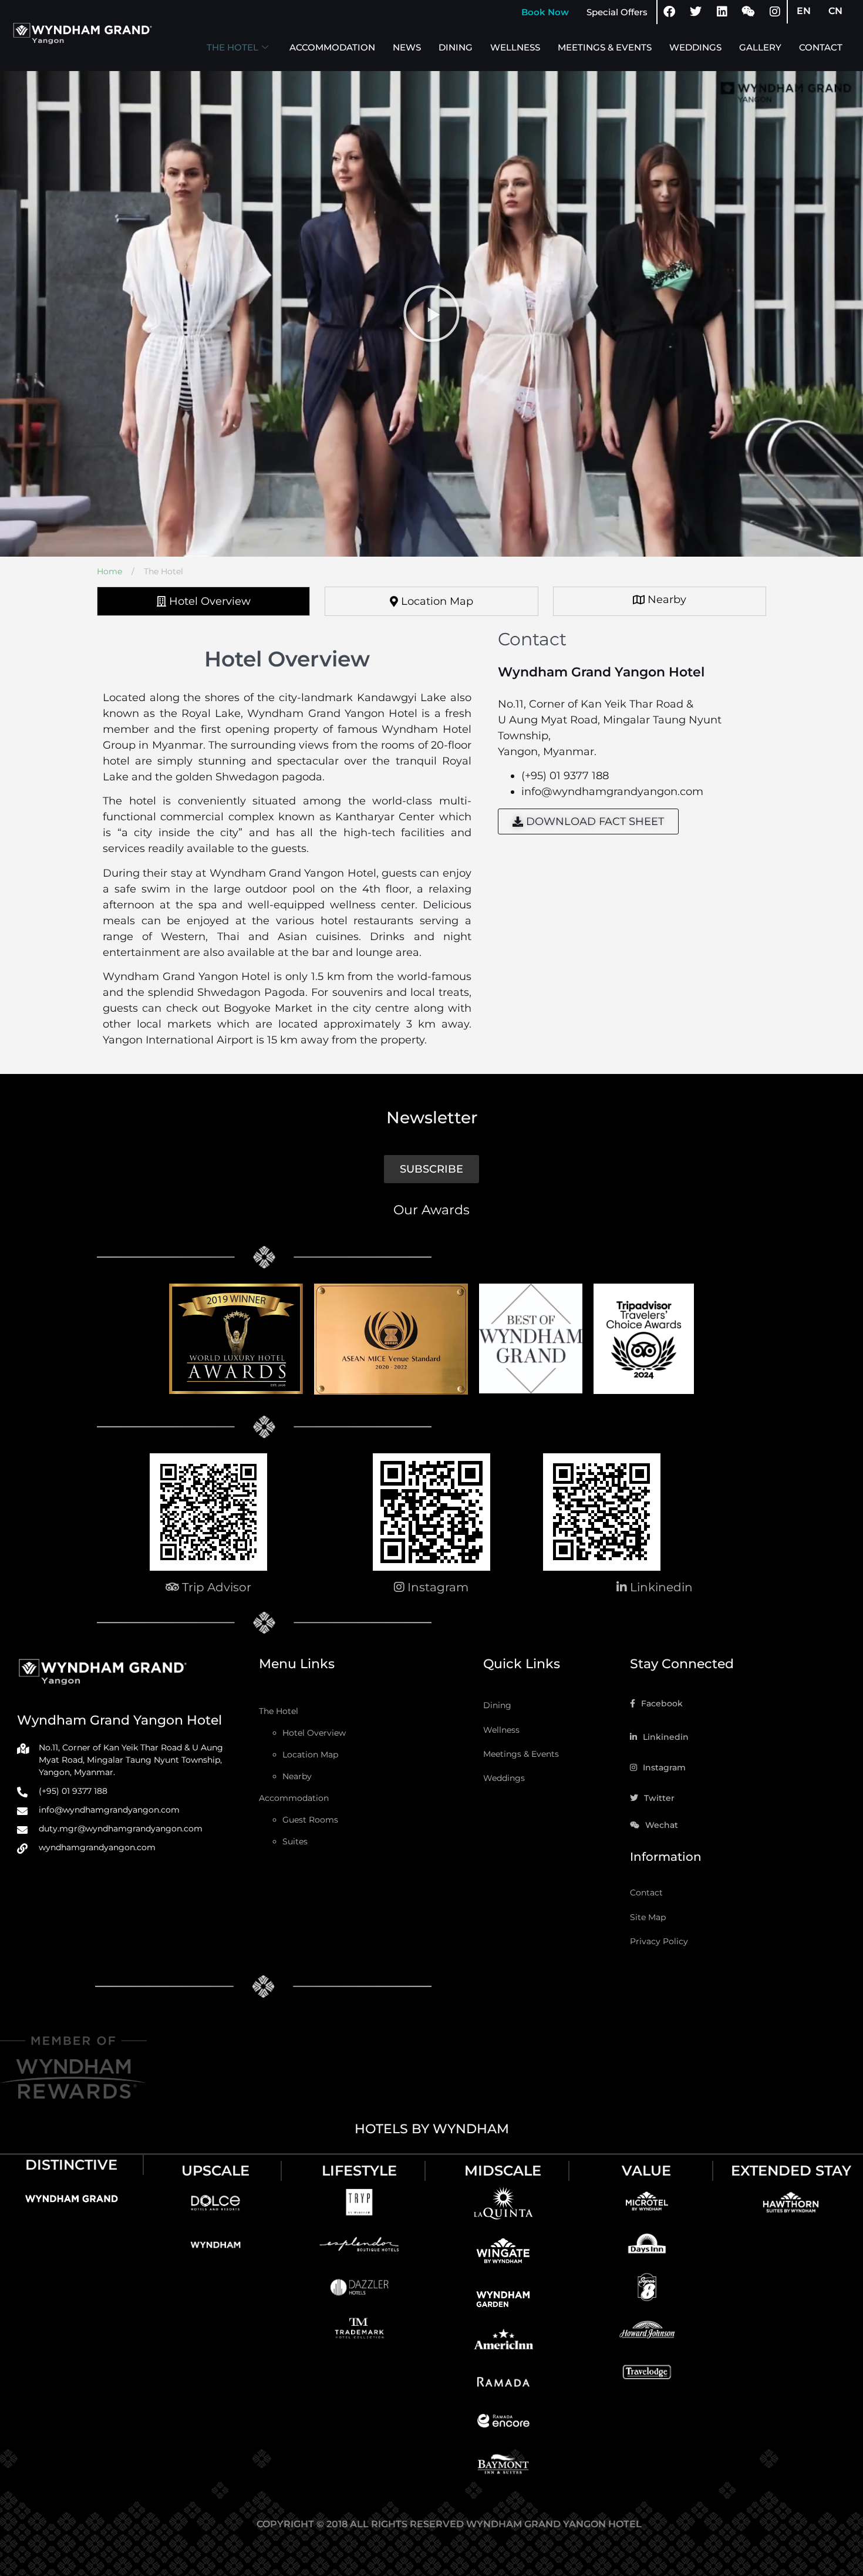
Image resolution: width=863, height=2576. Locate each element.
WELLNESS (515, 47)
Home (114, 571)
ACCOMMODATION (332, 47)
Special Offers (617, 12)
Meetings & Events (521, 1754)
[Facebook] (669, 12)
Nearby (297, 1776)
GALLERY (760, 47)
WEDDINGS (695, 47)
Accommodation (294, 1798)
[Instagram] (775, 12)
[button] (431, 314)
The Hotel (279, 1711)
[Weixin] (749, 12)
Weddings (504, 1778)
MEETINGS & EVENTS (605, 47)
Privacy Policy (659, 1941)
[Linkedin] (722, 12)
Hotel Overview (314, 1733)
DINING (456, 47)
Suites (295, 1841)
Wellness (501, 1730)
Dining (497, 1705)
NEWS (407, 47)
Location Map (310, 1755)
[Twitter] (696, 12)
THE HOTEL (232, 47)
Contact (646, 1893)
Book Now (545, 12)
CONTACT (821, 47)
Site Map (648, 1917)
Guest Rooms (310, 1820)
